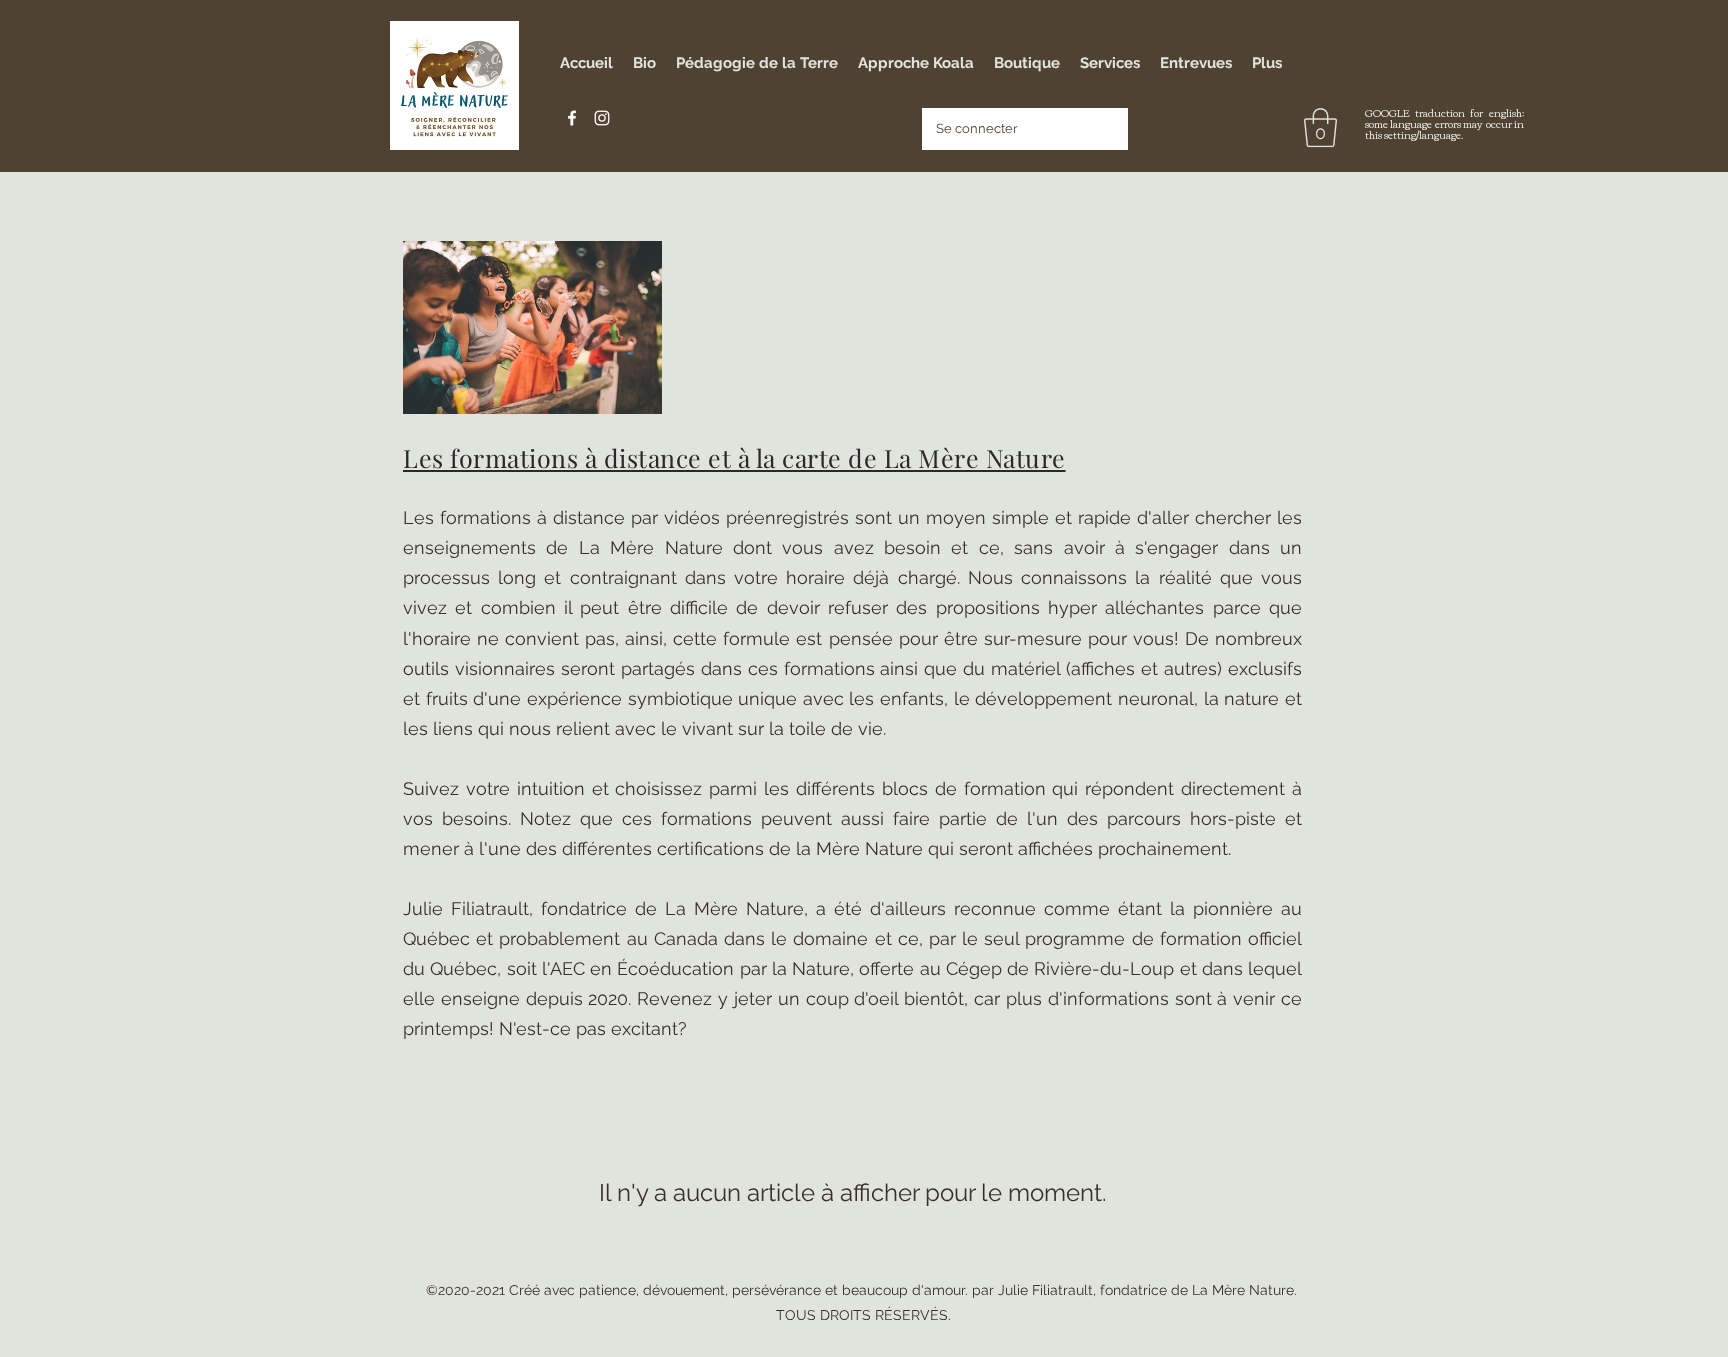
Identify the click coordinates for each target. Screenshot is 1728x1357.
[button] (1320, 127)
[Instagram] (602, 118)
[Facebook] (572, 118)
